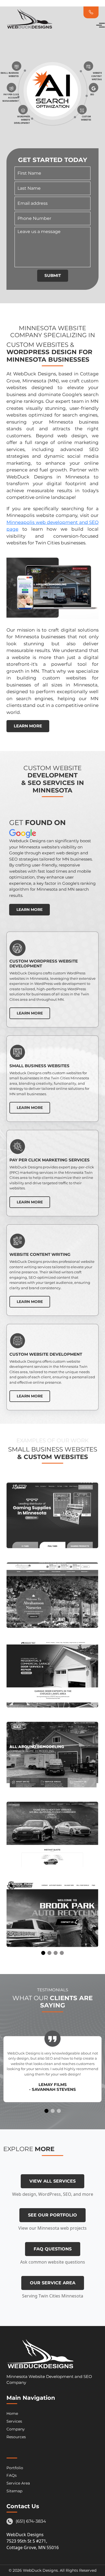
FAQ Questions (53, 2249)
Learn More (28, 726)
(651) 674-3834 (31, 2521)
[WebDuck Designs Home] (29, 25)
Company (16, 2429)
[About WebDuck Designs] (77, 12)
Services (14, 2421)
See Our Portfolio (52, 2215)
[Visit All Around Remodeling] (52, 1755)
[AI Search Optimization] (52, 94)
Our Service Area (53, 2283)
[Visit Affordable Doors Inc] (52, 1675)
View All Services (52, 2181)
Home (12, 2413)
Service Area (18, 2483)
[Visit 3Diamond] (52, 1516)
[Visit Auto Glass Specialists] (52, 1835)
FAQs (12, 2475)
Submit (53, 275)
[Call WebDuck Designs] (91, 12)
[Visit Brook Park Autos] (52, 1914)
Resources (16, 2437)
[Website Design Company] (40, 2356)
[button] (43, 1953)
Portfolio (15, 2468)
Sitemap (14, 2491)
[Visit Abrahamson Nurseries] (52, 1595)
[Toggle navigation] (97, 25)
